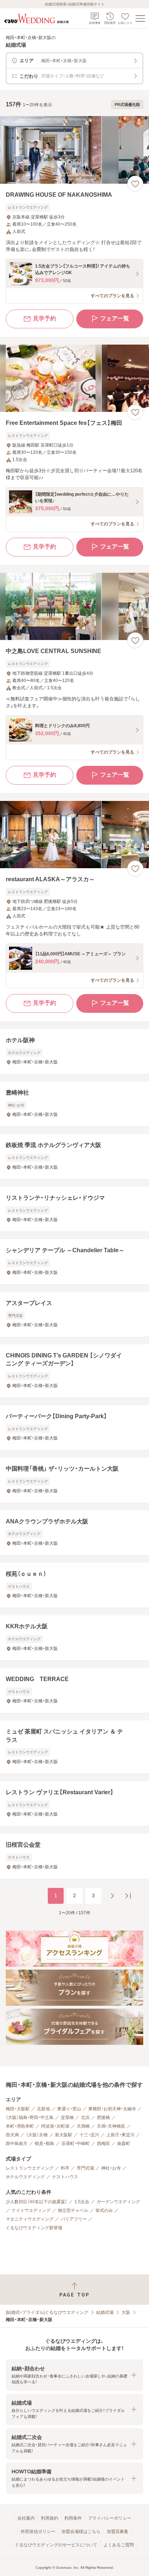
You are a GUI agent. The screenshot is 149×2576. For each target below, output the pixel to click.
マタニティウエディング (30, 2219)
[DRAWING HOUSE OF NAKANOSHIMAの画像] (74, 150)
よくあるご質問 (119, 2545)
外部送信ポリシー (38, 2532)
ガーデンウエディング (118, 2202)
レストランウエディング (30, 2168)
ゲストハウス (65, 2177)
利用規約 (50, 2518)
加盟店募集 (118, 2532)
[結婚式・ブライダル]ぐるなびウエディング (47, 2312)
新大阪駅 (64, 2135)
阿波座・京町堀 (55, 2126)
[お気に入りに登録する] (135, 184)
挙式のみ (104, 2210)
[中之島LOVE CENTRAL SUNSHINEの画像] (74, 607)
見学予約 (44, 318)
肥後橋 (103, 2117)
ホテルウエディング (25, 2177)
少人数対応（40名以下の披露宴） (37, 2202)
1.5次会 (82, 2202)
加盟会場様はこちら (81, 2532)
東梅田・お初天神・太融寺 (112, 2109)
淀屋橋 (67, 2117)
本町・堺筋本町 (20, 2126)
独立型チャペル (73, 2210)
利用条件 (73, 2518)
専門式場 (85, 2168)
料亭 (65, 2168)
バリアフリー (74, 2219)
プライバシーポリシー (110, 2518)
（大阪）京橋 (37, 2135)
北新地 (43, 2109)
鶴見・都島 (44, 2144)
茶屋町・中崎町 (76, 2144)
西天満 (12, 2135)
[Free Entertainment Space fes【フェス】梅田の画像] (74, 378)
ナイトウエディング (31, 2210)
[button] (74, 2375)
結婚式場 (105, 2312)
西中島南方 (17, 2144)
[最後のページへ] (128, 1896)
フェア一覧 (115, 318)
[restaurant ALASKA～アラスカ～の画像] (74, 835)
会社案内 (26, 2518)
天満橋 (83, 2126)
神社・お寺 (111, 2168)
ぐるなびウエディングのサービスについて (56, 2545)
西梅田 (103, 2144)
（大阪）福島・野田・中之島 (30, 2117)
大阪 (126, 2312)
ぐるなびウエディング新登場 (34, 2228)
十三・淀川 (89, 2135)
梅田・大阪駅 (18, 2109)
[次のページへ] (112, 1896)
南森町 (124, 2144)
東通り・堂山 (69, 2109)
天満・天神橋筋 (111, 2126)
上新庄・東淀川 (120, 2135)
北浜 (85, 2117)
